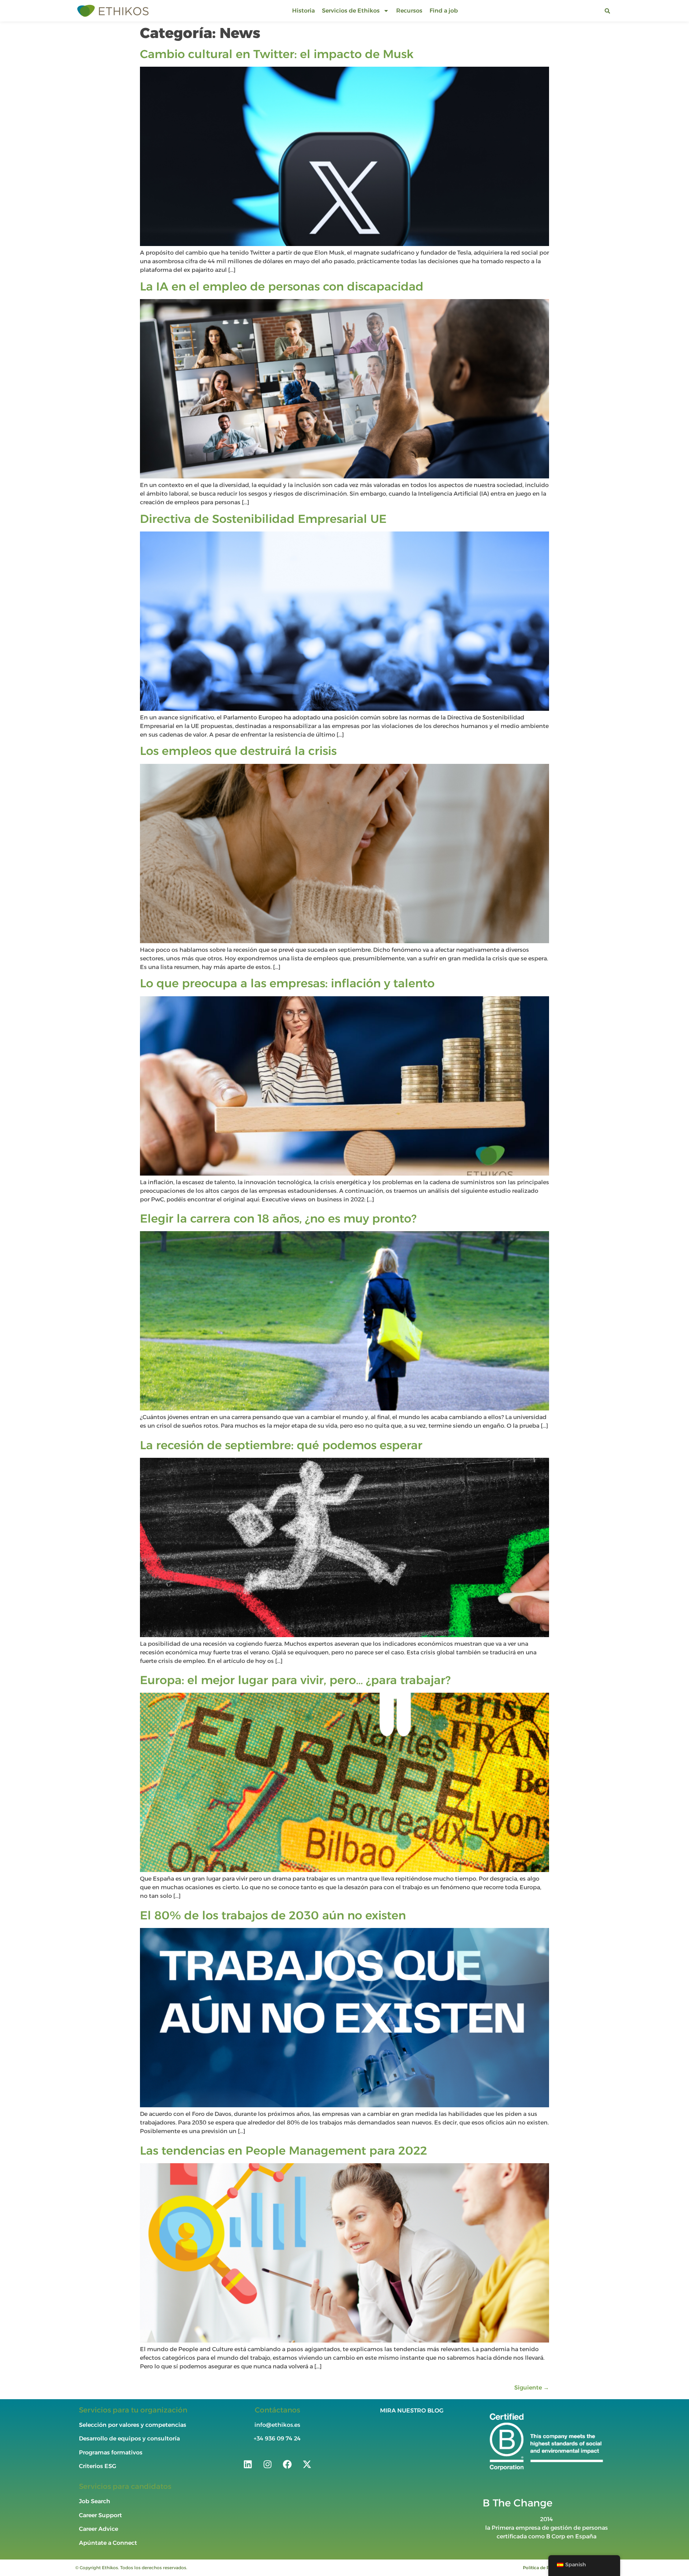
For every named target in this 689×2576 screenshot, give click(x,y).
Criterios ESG (98, 2466)
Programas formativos (111, 2452)
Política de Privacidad (546, 2568)
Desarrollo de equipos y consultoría (129, 2438)
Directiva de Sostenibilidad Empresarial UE (263, 519)
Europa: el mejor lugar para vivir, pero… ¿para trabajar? (295, 1680)
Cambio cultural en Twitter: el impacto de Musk (277, 54)
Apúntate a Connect (108, 2543)
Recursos (409, 11)
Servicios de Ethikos (351, 11)
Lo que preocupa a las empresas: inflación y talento (287, 983)
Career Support (100, 2515)
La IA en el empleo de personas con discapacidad (282, 286)
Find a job (444, 11)
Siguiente (532, 2388)
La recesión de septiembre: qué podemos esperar (281, 1445)
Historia (303, 11)
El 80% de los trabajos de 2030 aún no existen (273, 1915)
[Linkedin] (248, 2464)
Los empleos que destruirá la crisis (238, 751)
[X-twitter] (307, 2464)
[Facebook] (287, 2464)
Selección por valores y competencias (133, 2425)
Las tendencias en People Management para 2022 (283, 2150)
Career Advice (99, 2529)
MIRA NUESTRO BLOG (412, 2410)
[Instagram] (267, 2464)
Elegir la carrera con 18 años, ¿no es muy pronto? (278, 1218)
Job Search (95, 2501)
